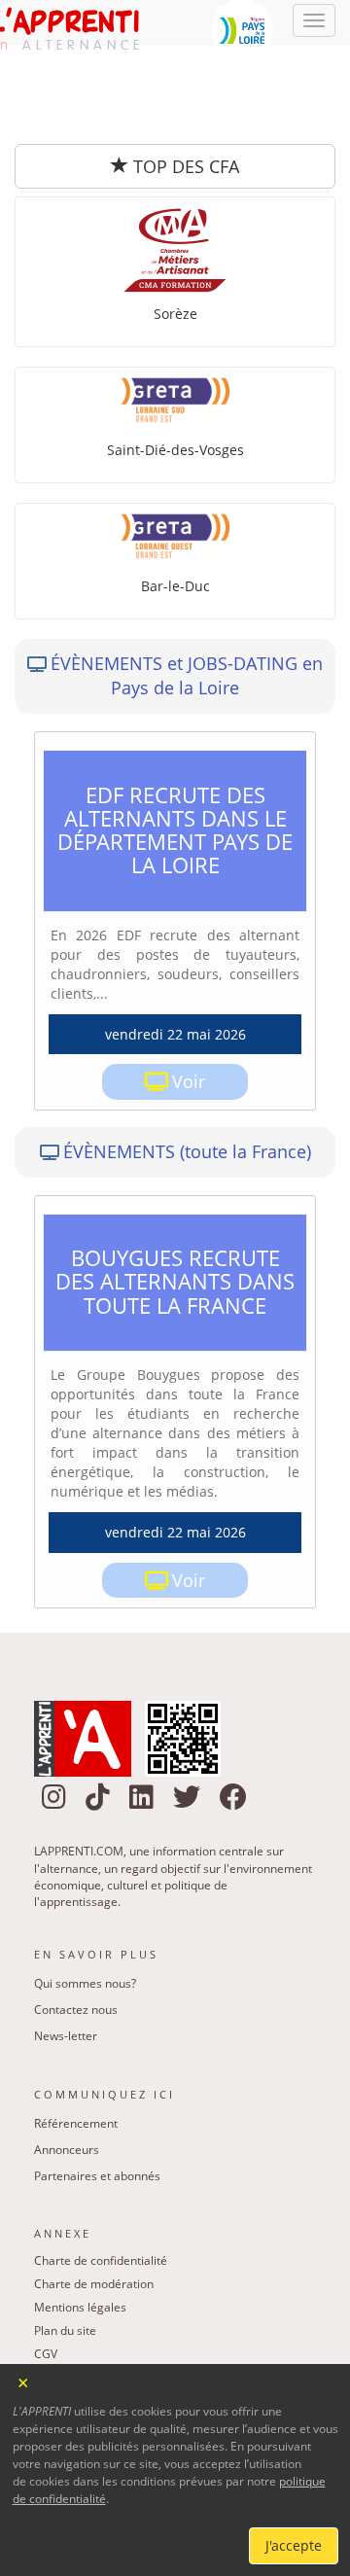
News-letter (66, 1957)
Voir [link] (189, 1003)
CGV (46, 2275)
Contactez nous (76, 1931)
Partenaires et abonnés (97, 2097)
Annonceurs (67, 2071)
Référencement (76, 2045)
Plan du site (65, 2252)
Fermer (24, 2381)
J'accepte (294, 2545)
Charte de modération (94, 2205)
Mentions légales (80, 2228)
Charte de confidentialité (101, 2182)
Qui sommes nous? (85, 1905)
